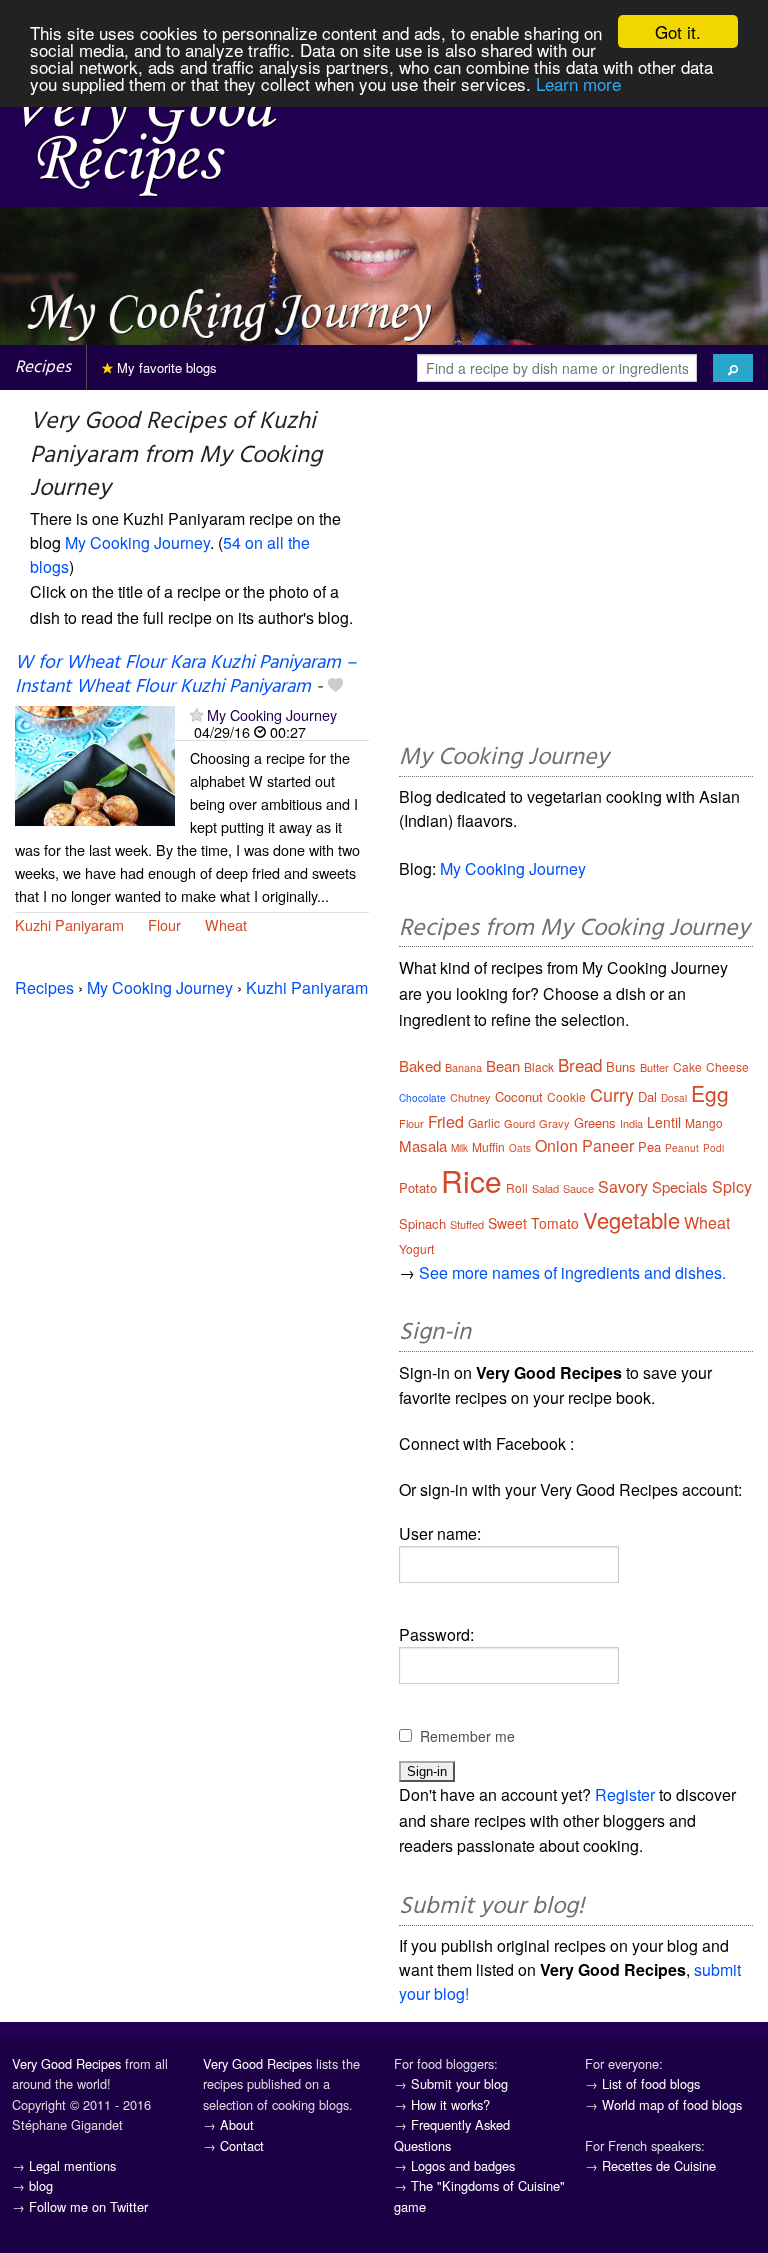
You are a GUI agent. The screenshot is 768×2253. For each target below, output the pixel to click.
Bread (580, 1064)
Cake (687, 1066)
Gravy (554, 1123)
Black (539, 1066)
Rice (471, 1180)
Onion (556, 1145)
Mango (704, 1122)
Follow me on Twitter (88, 2206)
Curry (612, 1094)
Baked (420, 1065)
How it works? (450, 2104)
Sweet (507, 1223)
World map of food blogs (672, 2104)
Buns (621, 1066)
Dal (647, 1096)
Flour (164, 924)
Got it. (678, 31)
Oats (520, 1148)
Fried (446, 1121)
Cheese (727, 1066)
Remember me (467, 1736)
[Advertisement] (576, 570)
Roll (517, 1187)
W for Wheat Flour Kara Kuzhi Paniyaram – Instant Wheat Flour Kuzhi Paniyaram (185, 674)
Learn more (578, 83)
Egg (710, 1093)
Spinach (422, 1223)
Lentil (664, 1122)
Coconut (519, 1096)
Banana (463, 1067)
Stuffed (467, 1224)
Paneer (608, 1145)
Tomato (555, 1223)
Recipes (43, 367)
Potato (418, 1187)
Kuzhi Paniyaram (69, 924)
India (631, 1123)
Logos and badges (463, 2165)
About (237, 2124)
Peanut (682, 1148)
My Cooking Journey (137, 542)
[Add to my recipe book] (335, 687)
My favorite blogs (165, 367)
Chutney (470, 1097)
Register (625, 1794)
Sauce (578, 1188)
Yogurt (416, 1248)
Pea (649, 1146)
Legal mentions (72, 2165)
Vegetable (631, 1219)
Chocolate (422, 1098)
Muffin (488, 1146)
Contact (242, 2145)
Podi (713, 1148)
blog (41, 2185)
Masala (423, 1145)
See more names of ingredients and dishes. (572, 1272)
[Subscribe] (196, 714)
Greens (595, 1122)
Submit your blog (459, 2083)
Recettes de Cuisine (659, 2165)
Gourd (519, 1123)
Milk (459, 1148)
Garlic (484, 1122)
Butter (654, 1067)
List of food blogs (651, 2083)
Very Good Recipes (66, 2063)
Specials (680, 1186)
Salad (545, 1188)
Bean (503, 1065)
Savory (623, 1186)
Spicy (732, 1186)
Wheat (226, 924)
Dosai (674, 1098)
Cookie (566, 1096)
